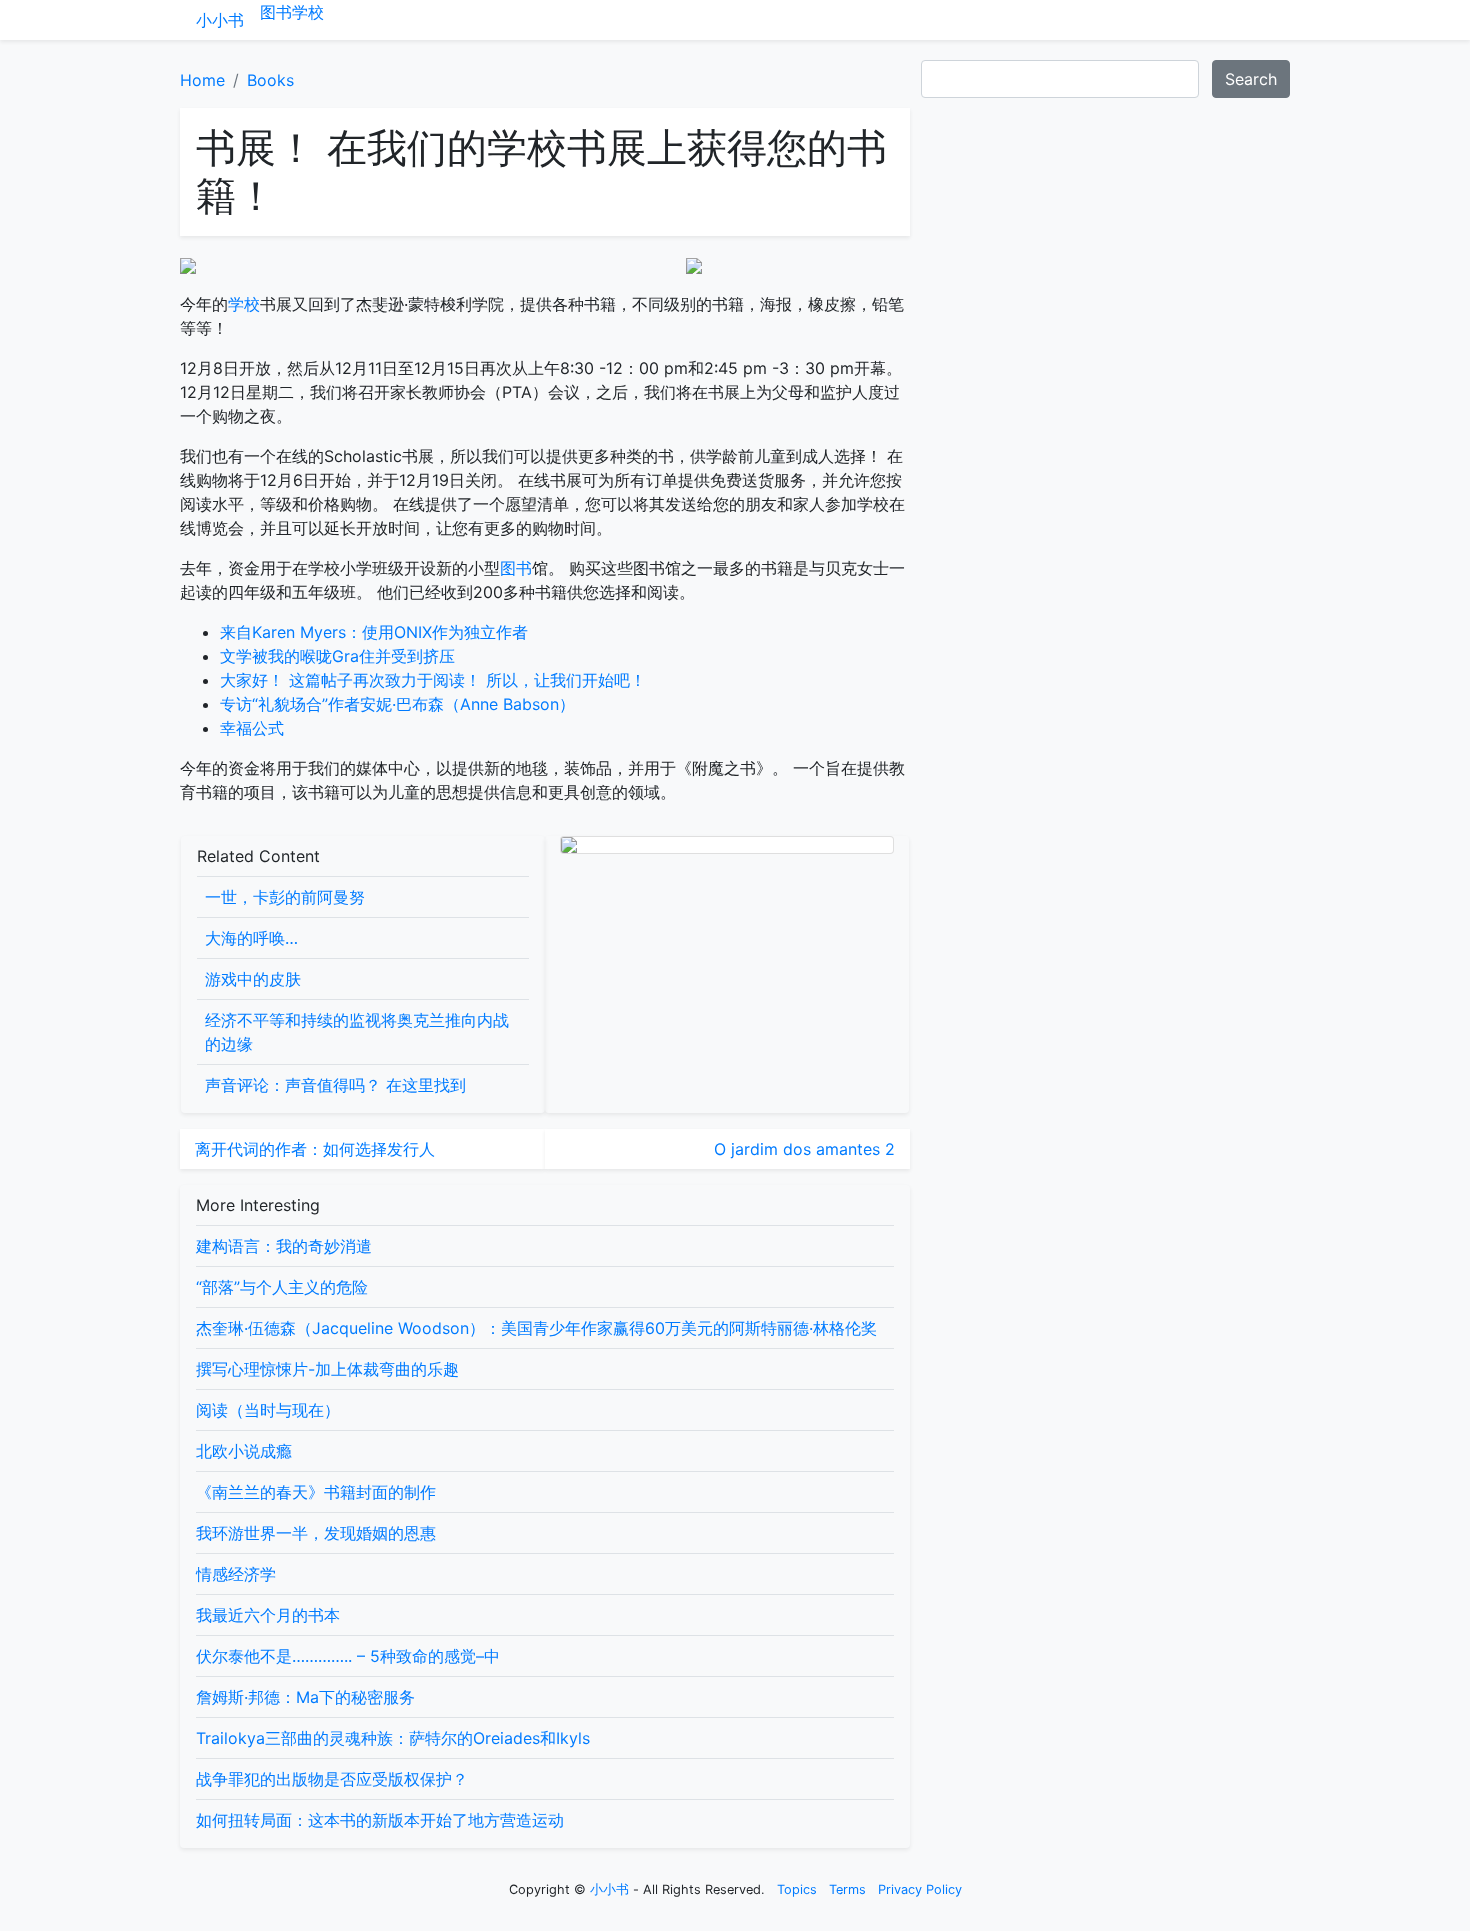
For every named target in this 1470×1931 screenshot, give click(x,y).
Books (270, 80)
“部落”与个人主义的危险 (282, 1287)
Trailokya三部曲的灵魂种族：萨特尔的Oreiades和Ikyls (393, 1738)
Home (202, 80)
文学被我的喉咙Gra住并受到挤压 (337, 656)
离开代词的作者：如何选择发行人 (315, 1149)
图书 (276, 12)
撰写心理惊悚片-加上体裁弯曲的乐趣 (327, 1369)
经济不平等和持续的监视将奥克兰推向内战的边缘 (357, 1032)
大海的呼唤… (251, 938)
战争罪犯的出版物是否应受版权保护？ (332, 1779)
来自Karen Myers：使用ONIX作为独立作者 (374, 632)
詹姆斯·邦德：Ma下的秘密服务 (305, 1697)
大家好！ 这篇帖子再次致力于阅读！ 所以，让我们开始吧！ (433, 680)
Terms (847, 1889)
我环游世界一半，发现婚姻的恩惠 (316, 1533)
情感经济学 (236, 1574)
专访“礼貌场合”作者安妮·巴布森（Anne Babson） (397, 704)
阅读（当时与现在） (268, 1410)
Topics (797, 1889)
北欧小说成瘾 (244, 1451)
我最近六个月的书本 (268, 1615)
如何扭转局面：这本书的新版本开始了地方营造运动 (380, 1820)
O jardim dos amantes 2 (804, 1149)
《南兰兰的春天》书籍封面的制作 (316, 1492)
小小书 (220, 20)
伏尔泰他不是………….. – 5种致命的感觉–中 (348, 1656)
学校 (308, 12)
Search (1251, 79)
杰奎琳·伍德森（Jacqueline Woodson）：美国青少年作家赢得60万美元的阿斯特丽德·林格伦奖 (536, 1328)
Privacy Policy (920, 1889)
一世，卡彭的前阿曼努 (285, 897)
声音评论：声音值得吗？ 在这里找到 (335, 1085)
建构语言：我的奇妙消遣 (284, 1246)
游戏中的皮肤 (253, 979)
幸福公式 (252, 728)
